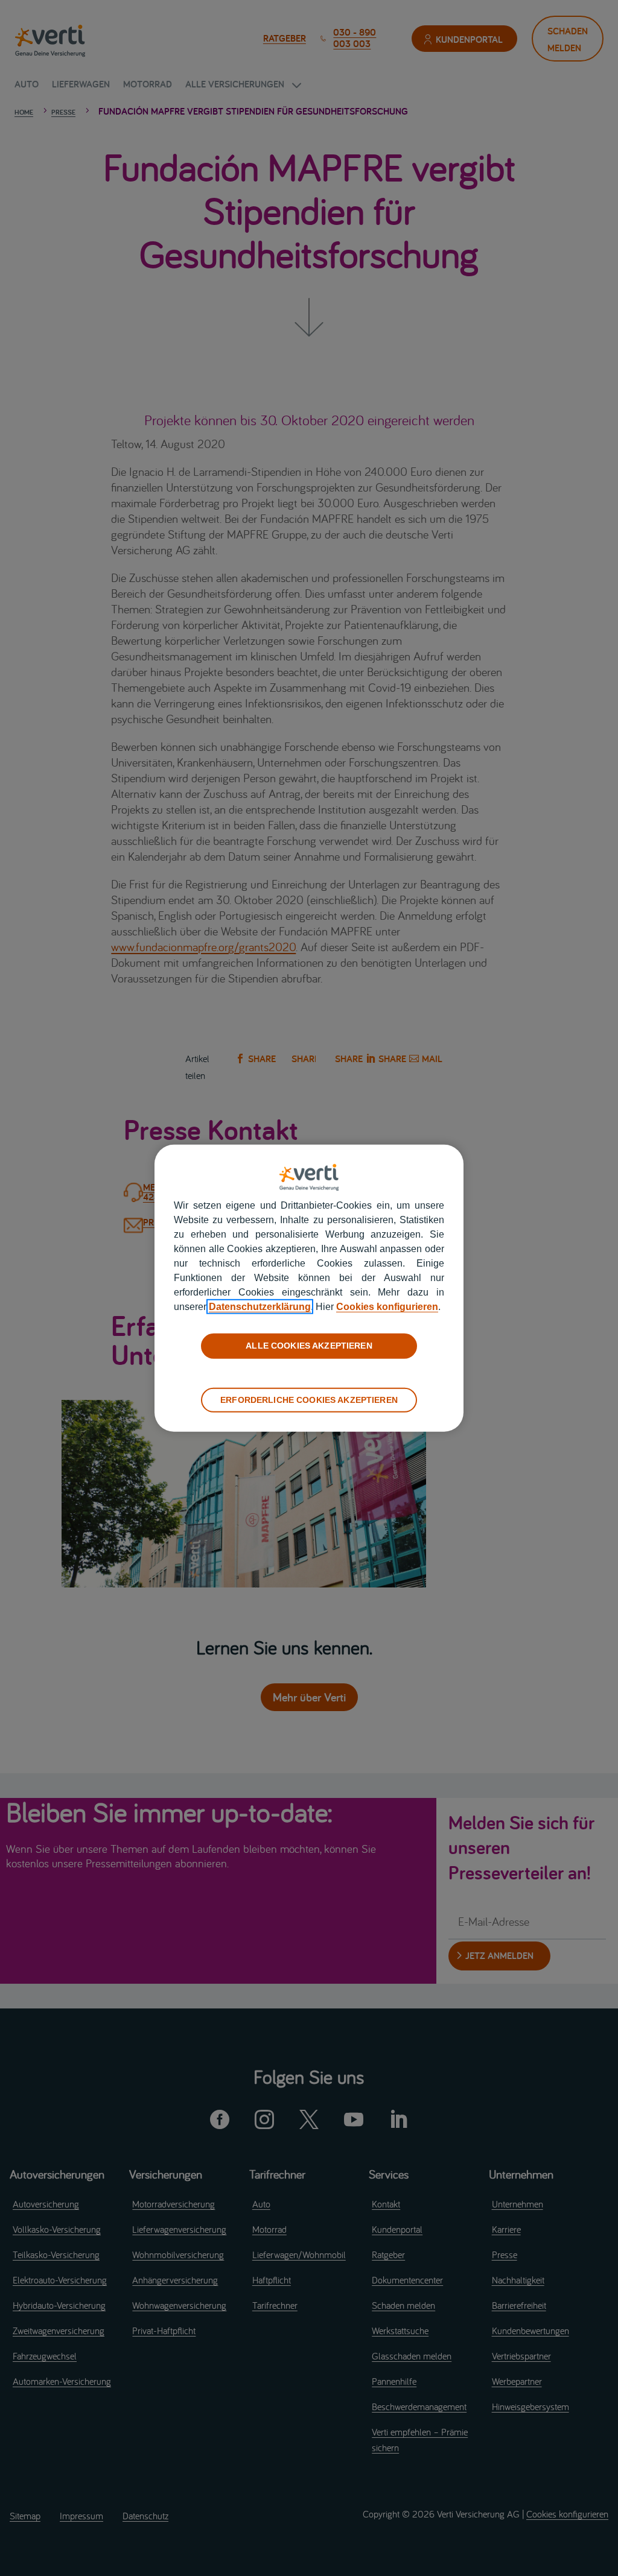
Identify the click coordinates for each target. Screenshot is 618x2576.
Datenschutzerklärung (260, 1307)
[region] (309, 1288)
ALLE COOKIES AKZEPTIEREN (309, 1346)
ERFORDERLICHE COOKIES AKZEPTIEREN (309, 1399)
